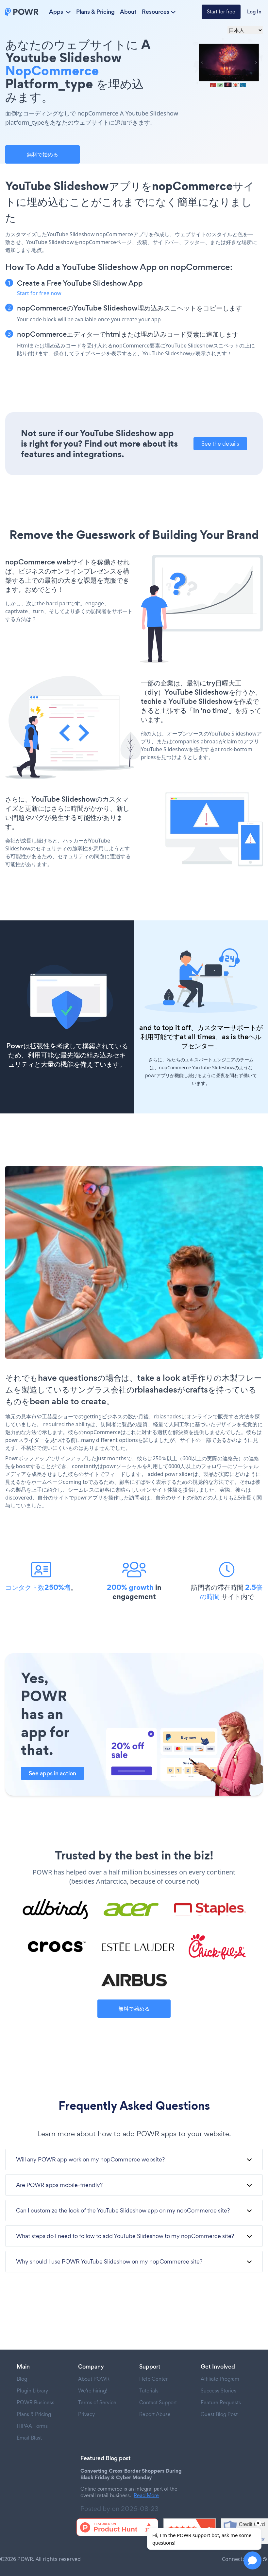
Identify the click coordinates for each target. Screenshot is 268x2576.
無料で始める (42, 154)
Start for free (221, 12)
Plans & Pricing (95, 12)
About (128, 12)
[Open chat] (252, 2560)
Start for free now (39, 293)
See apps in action (52, 1773)
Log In (254, 12)
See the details (220, 444)
